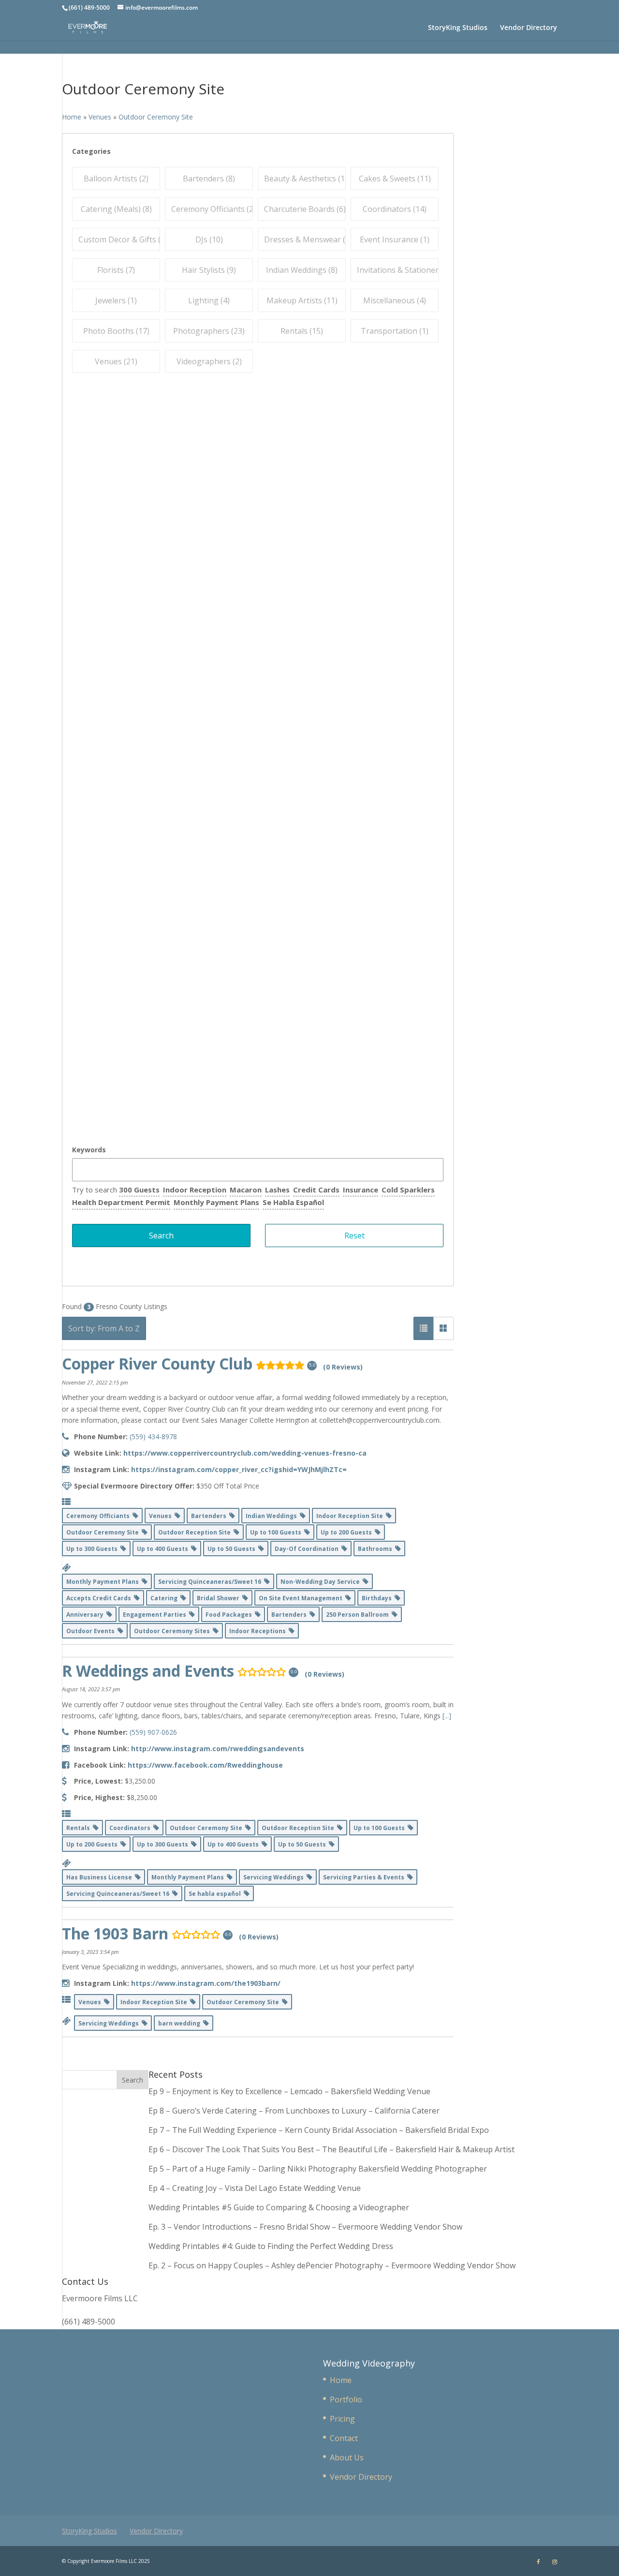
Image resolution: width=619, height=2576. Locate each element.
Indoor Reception (195, 1190)
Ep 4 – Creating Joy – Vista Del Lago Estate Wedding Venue (255, 2188)
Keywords (89, 1150)
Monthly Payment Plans (216, 1202)
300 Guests (139, 1190)
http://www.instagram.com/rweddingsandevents (218, 1749)
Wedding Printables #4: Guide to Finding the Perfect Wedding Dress (271, 2246)
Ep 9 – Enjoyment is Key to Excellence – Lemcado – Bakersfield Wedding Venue (289, 2091)
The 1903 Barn (115, 1933)
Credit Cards (316, 1190)
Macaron (246, 1190)
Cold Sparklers (408, 1190)
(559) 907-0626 (153, 1732)
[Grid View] (443, 1328)
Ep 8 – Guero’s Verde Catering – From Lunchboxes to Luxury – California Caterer (296, 2111)
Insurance (361, 1190)
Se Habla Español (293, 1202)
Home (341, 2380)
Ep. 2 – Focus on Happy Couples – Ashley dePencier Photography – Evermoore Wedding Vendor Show (332, 2265)
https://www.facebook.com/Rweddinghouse (205, 1765)
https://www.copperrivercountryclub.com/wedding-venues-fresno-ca (245, 1453)
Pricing (342, 2419)
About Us (347, 2457)
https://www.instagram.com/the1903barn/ (206, 1983)
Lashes (277, 1190)
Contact (344, 2438)
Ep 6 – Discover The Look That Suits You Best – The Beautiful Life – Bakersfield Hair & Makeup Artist (332, 2149)
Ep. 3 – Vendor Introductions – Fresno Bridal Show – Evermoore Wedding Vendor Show (305, 2227)
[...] (447, 1716)
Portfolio (346, 2399)
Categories (91, 151)
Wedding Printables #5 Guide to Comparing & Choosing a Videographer (279, 2207)
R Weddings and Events (148, 1671)
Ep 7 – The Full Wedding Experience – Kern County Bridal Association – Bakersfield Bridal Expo (320, 2130)
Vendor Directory (529, 28)
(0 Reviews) (343, 1367)
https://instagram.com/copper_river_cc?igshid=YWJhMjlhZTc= (239, 1469)
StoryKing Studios (458, 28)
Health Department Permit (121, 1202)
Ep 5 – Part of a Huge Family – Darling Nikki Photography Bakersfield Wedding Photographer (318, 2169)
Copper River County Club (157, 1363)
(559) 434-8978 (153, 1437)
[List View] (424, 1328)
